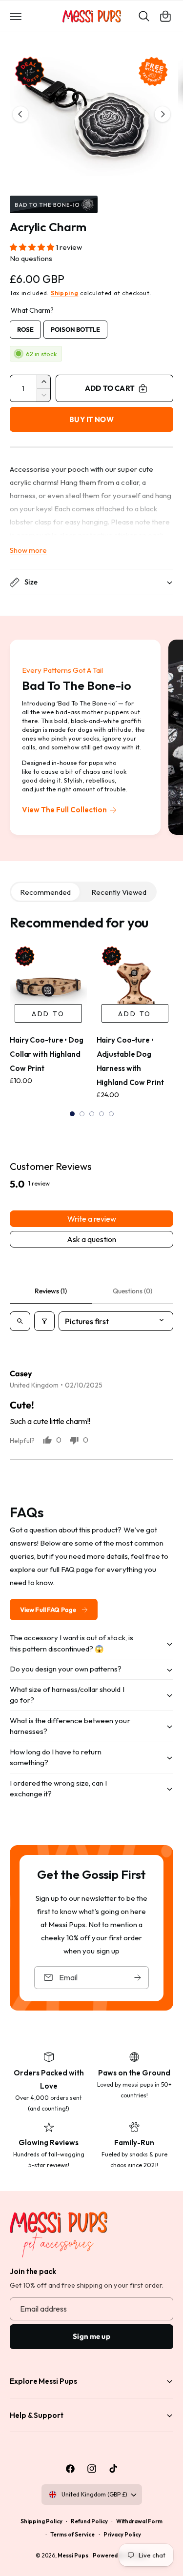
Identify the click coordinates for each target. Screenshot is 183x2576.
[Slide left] (20, 114)
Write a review (92, 1219)
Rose (25, 327)
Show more (28, 550)
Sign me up (91, 2336)
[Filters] (44, 1321)
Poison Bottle (75, 327)
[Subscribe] (138, 1977)
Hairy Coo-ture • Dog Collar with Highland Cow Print (47, 1054)
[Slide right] (163, 114)
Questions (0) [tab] (132, 1291)
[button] (16, 16)
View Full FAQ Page (48, 1610)
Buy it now (91, 419)
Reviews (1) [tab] (51, 1291)
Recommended (45, 892)
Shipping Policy (41, 2521)
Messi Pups (73, 2555)
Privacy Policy (122, 2534)
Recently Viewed (119, 892)
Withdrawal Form (139, 2521)
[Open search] (20, 1321)
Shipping (65, 293)
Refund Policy (89, 2521)
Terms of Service (72, 2534)
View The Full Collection (64, 810)
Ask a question (91, 1239)
